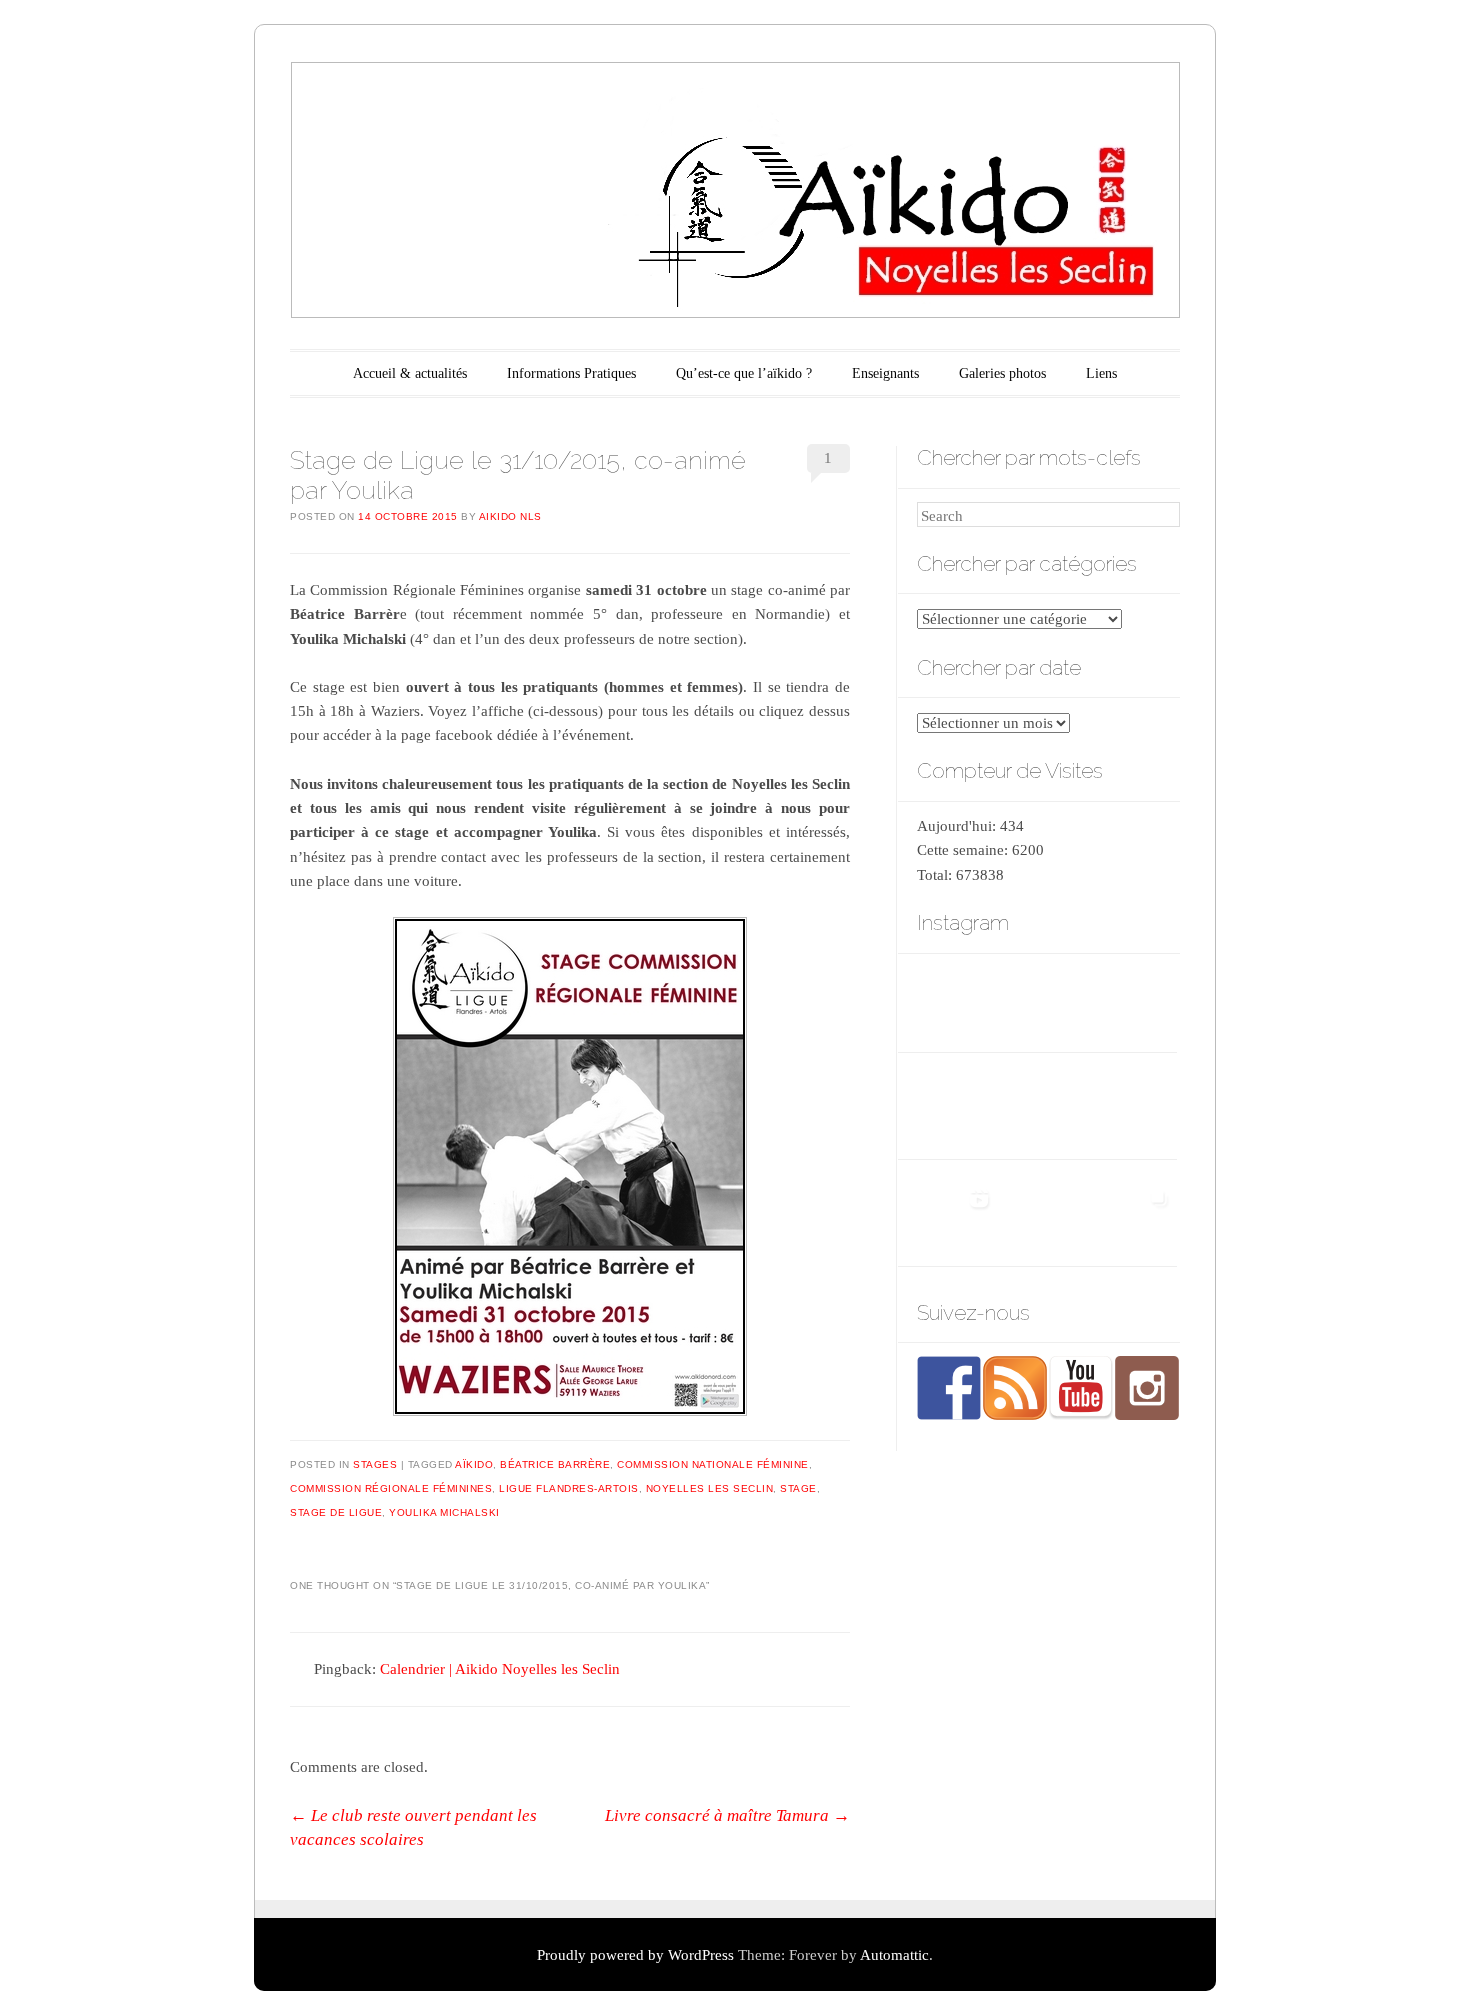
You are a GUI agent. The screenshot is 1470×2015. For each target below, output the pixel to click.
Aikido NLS (510, 516)
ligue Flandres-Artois (569, 1488)
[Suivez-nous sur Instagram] (1147, 1388)
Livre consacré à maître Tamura (727, 1815)
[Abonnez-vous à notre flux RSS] (1015, 1388)
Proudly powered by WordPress (635, 1955)
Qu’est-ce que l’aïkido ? (744, 373)
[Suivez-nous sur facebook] (949, 1388)
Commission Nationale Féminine (713, 1464)
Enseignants (885, 373)
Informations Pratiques (571, 373)
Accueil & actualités (410, 373)
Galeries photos (1002, 373)
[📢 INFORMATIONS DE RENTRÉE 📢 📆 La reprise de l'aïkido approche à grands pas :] (1046, 1213)
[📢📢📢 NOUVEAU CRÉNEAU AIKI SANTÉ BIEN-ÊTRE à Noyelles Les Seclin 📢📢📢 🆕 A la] (1046, 1106)
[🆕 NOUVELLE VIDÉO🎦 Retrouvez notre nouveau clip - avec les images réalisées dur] (956, 1213)
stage (798, 1488)
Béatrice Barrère (555, 1464)
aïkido (474, 1464)
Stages (375, 1464)
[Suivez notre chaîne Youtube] (1081, 1388)
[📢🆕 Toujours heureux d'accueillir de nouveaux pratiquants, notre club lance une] (1136, 1106)
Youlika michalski (444, 1512)
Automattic (894, 1955)
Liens (1101, 373)
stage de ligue (336, 1512)
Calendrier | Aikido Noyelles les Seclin (500, 1669)
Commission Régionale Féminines (391, 1488)
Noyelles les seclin (710, 1488)
